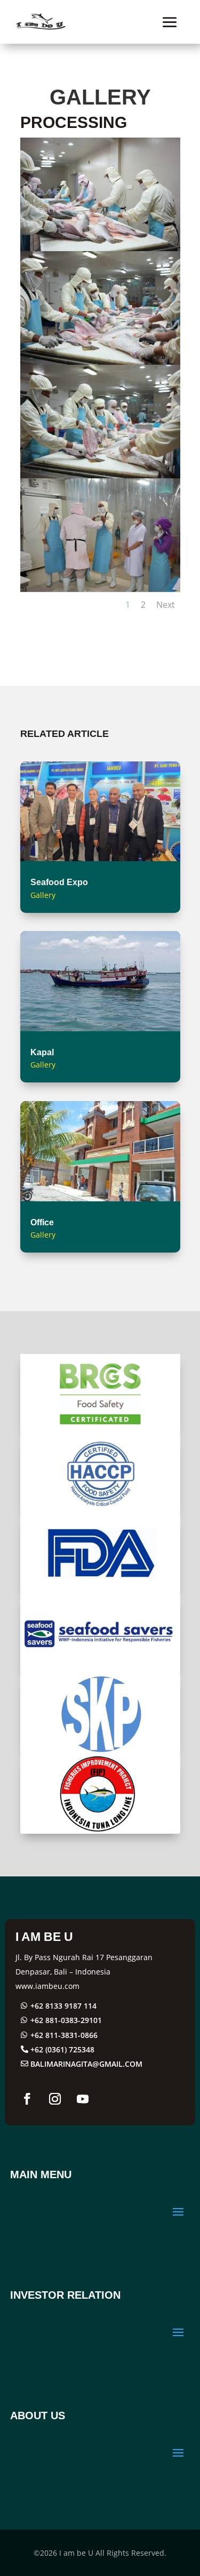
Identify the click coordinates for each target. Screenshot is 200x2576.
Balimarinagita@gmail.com (86, 2064)
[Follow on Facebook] (27, 2099)
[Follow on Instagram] (55, 2099)
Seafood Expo (59, 882)
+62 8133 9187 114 (63, 2006)
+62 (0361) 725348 (62, 2049)
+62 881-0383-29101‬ (66, 2020)
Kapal (42, 1052)
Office (42, 1222)
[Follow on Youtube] (83, 2099)
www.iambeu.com (47, 1986)
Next (166, 605)
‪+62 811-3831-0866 (64, 2035)
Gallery (43, 895)
